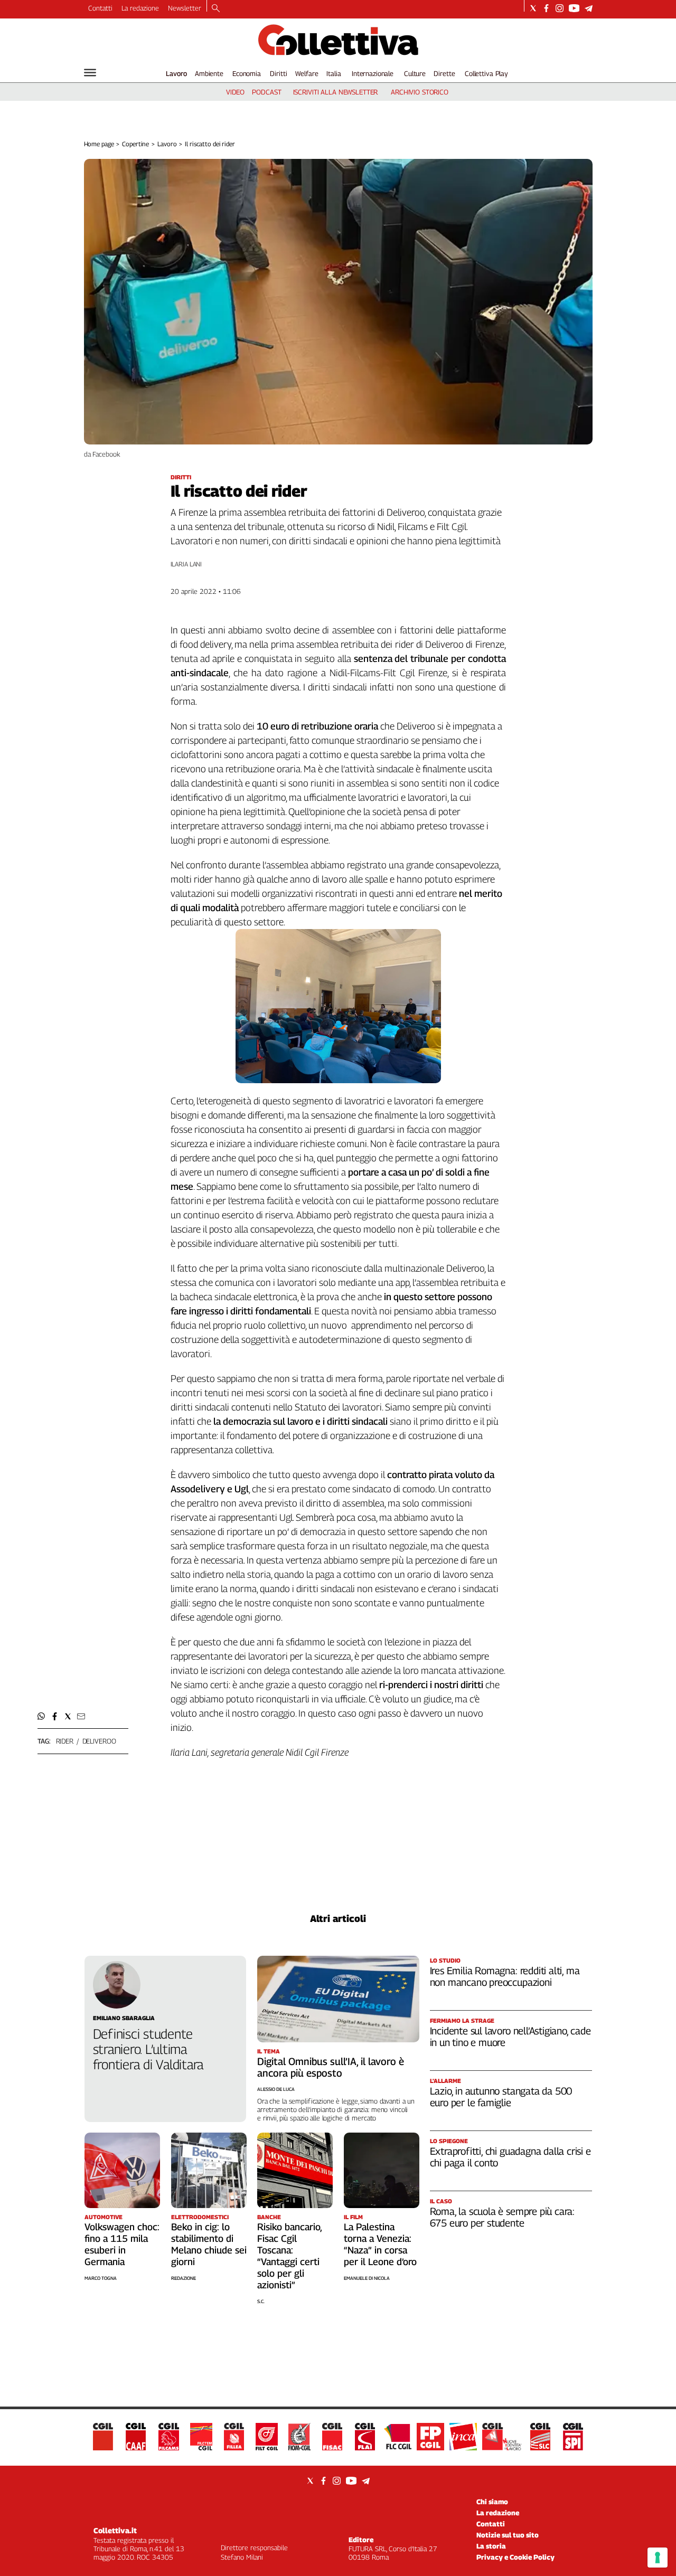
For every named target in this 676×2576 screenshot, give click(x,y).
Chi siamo (492, 2502)
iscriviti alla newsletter (336, 92)
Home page (99, 144)
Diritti (278, 73)
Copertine (135, 144)
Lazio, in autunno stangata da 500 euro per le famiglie (501, 2097)
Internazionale (373, 73)
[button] (41, 1716)
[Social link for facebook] (546, 8)
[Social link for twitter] (533, 8)
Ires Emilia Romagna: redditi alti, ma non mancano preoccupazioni (505, 1976)
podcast (266, 92)
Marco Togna (101, 2278)
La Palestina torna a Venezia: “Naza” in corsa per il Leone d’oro (380, 2244)
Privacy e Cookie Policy (515, 2557)
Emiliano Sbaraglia (124, 2018)
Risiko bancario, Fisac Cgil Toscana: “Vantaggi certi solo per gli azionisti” (289, 2256)
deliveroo (99, 1741)
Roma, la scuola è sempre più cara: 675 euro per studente (503, 2217)
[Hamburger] (90, 73)
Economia (247, 73)
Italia (334, 73)
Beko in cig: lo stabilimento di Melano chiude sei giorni (209, 2244)
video (235, 92)
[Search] (216, 9)
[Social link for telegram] (589, 8)
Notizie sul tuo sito (508, 2535)
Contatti (100, 8)
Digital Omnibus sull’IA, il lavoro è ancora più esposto (331, 2067)
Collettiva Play (486, 73)
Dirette (444, 73)
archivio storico (420, 92)
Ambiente (209, 73)
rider (65, 1741)
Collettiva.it (115, 2530)
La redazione (140, 8)
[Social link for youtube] (574, 8)
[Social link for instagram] (560, 8)
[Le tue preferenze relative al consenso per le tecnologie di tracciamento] (658, 2558)
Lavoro (176, 73)
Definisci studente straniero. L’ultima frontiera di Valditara (148, 2049)
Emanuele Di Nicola (367, 2278)
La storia (491, 2546)
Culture (415, 73)
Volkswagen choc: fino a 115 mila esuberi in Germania (122, 2244)
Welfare (307, 73)
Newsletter (185, 8)
